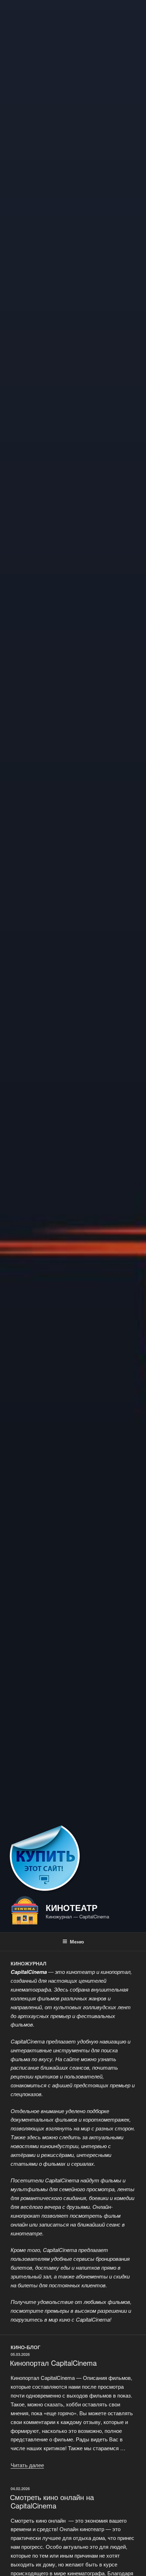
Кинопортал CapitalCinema (53, 2363)
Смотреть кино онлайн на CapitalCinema (52, 2501)
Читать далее (27, 2465)
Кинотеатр (72, 1907)
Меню (77, 1941)
